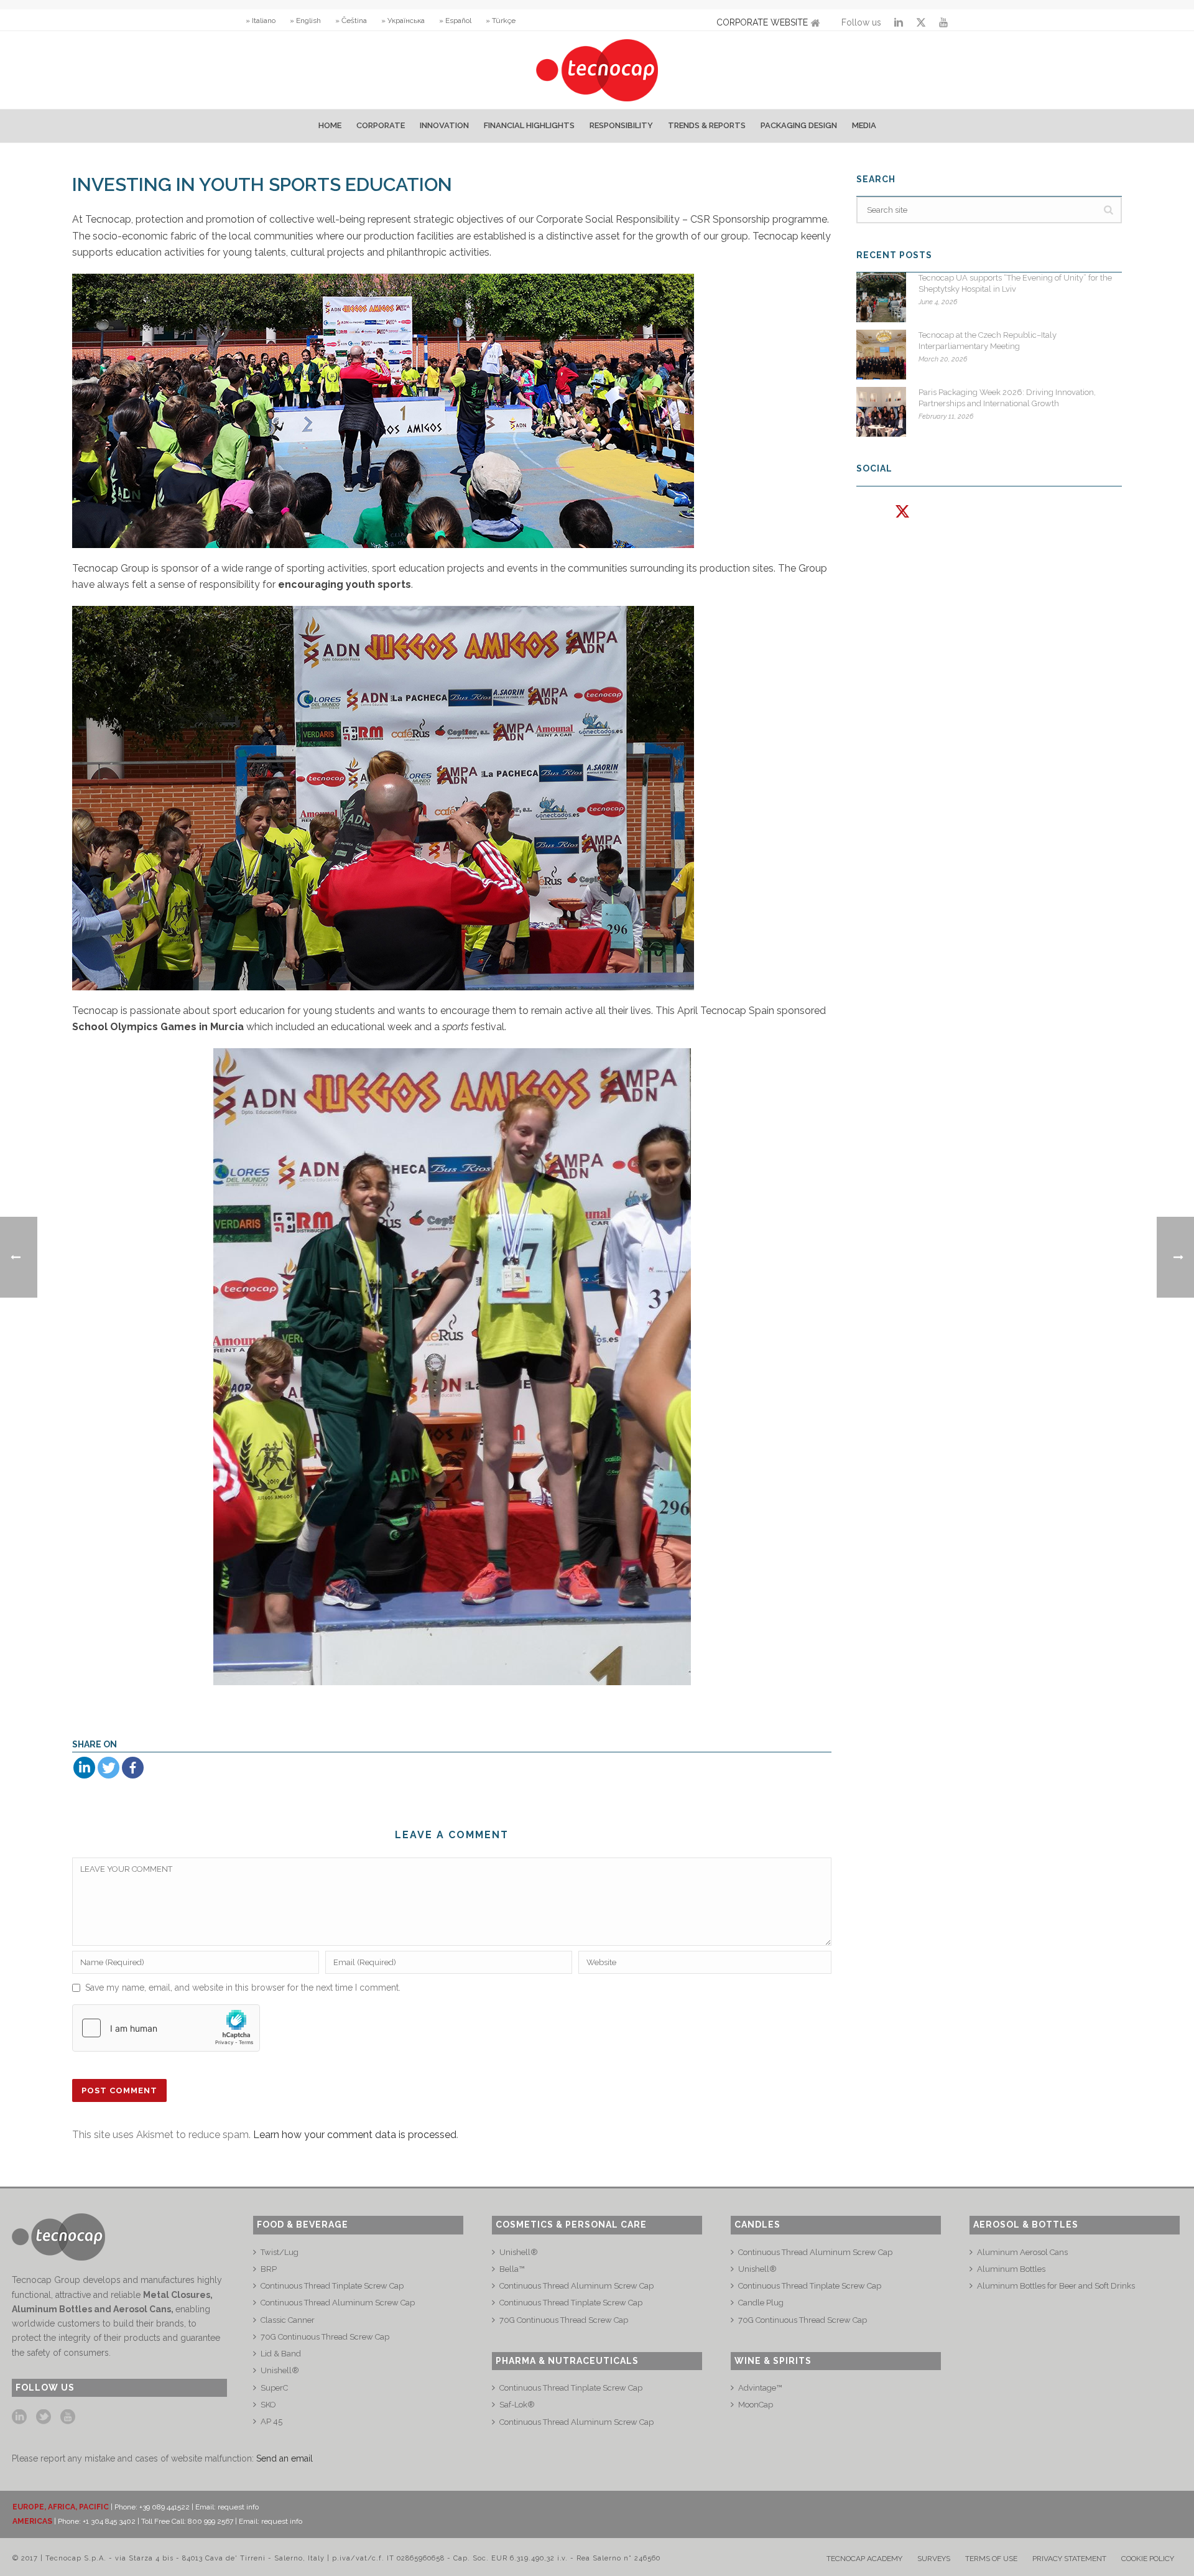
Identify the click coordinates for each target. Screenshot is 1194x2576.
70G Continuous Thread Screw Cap (325, 2337)
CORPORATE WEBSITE (762, 22)
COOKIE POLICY (1148, 2559)
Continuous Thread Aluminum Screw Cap (338, 2303)
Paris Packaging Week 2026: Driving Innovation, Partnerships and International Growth (1007, 398)
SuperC (274, 2388)
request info (238, 2507)
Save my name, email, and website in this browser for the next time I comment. (243, 1988)
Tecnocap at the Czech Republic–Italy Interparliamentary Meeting (988, 341)
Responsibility (621, 125)
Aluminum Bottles (1011, 2269)
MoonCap (756, 2405)
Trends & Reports (707, 125)
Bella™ (512, 2269)
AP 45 (271, 2421)
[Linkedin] (84, 1768)
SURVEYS (934, 2559)
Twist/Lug (280, 2252)
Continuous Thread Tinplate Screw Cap (332, 2286)
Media (864, 125)
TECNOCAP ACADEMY (864, 2559)
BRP (269, 2269)
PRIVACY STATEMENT (1069, 2559)
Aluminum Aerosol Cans (1022, 2252)
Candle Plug (761, 2303)
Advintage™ (760, 2388)
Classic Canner (288, 2320)
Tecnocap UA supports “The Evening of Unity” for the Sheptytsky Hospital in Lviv (1015, 283)
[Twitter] (109, 1768)
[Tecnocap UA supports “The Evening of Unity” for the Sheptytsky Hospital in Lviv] (881, 297)
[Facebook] (133, 1768)
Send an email (285, 2458)
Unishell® (280, 2370)
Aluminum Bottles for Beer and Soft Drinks (1056, 2286)
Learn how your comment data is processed (355, 2135)
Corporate (381, 125)
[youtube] (68, 2417)
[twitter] (44, 2417)
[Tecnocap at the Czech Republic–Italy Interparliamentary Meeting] (881, 355)
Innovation (444, 125)
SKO (268, 2405)
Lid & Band (281, 2354)
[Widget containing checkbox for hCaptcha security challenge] (166, 2028)
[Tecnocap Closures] (597, 70)
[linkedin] (19, 2417)
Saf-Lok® (517, 2405)
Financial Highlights (529, 125)
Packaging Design (799, 125)
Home (330, 125)
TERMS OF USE (991, 2559)
